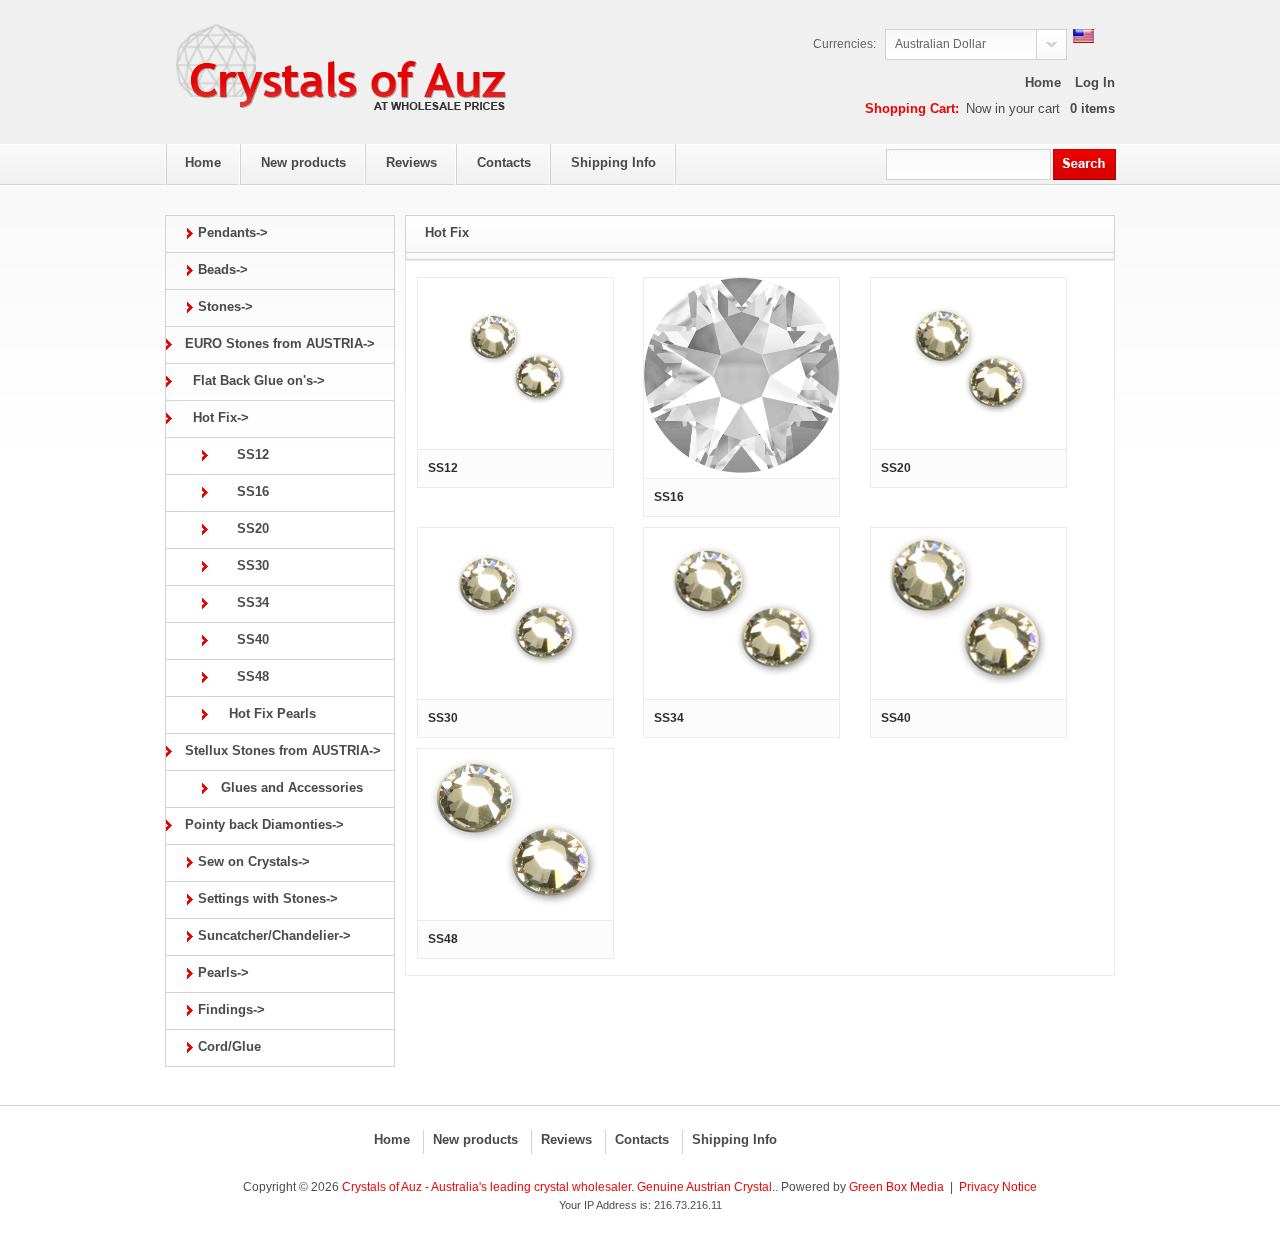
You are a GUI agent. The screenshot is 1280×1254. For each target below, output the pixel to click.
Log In (1095, 82)
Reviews (566, 1139)
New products (475, 1139)
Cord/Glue (229, 1046)
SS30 (241, 565)
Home (1043, 82)
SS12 (241, 454)
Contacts (642, 1139)
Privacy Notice (998, 1187)
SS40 (241, 639)
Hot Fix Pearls (264, 713)
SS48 (241, 676)
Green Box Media (896, 1187)
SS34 (241, 602)
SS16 (241, 491)
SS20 (241, 528)
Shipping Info (734, 1139)
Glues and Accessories (288, 787)
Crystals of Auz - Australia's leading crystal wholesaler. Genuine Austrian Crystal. (558, 1187)
